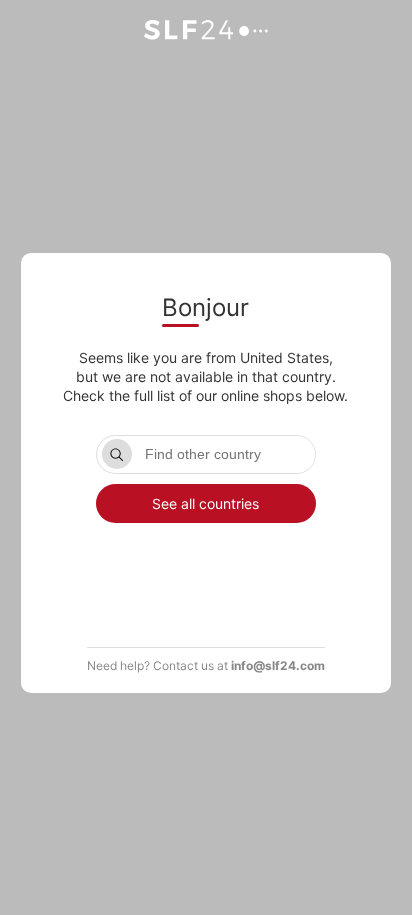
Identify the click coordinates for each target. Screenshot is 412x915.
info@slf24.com (278, 665)
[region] (206, 572)
